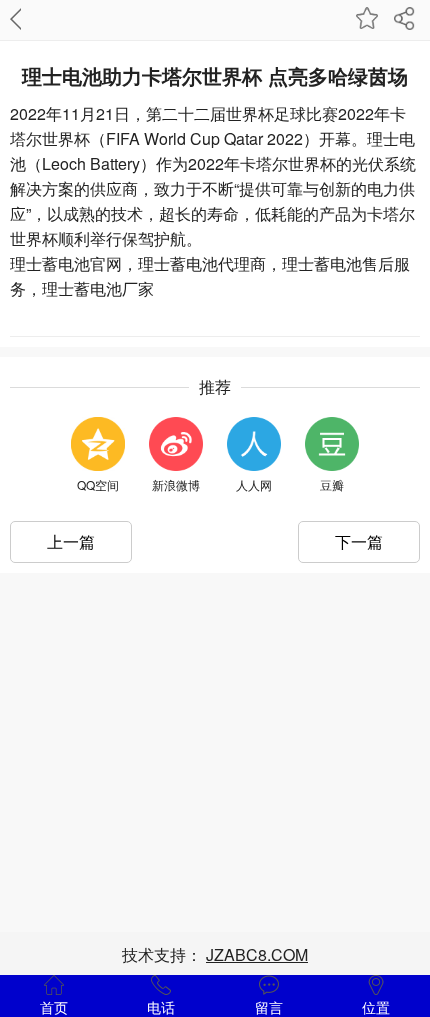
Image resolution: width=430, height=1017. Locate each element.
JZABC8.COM (257, 954)
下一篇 (359, 541)
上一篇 (71, 541)
